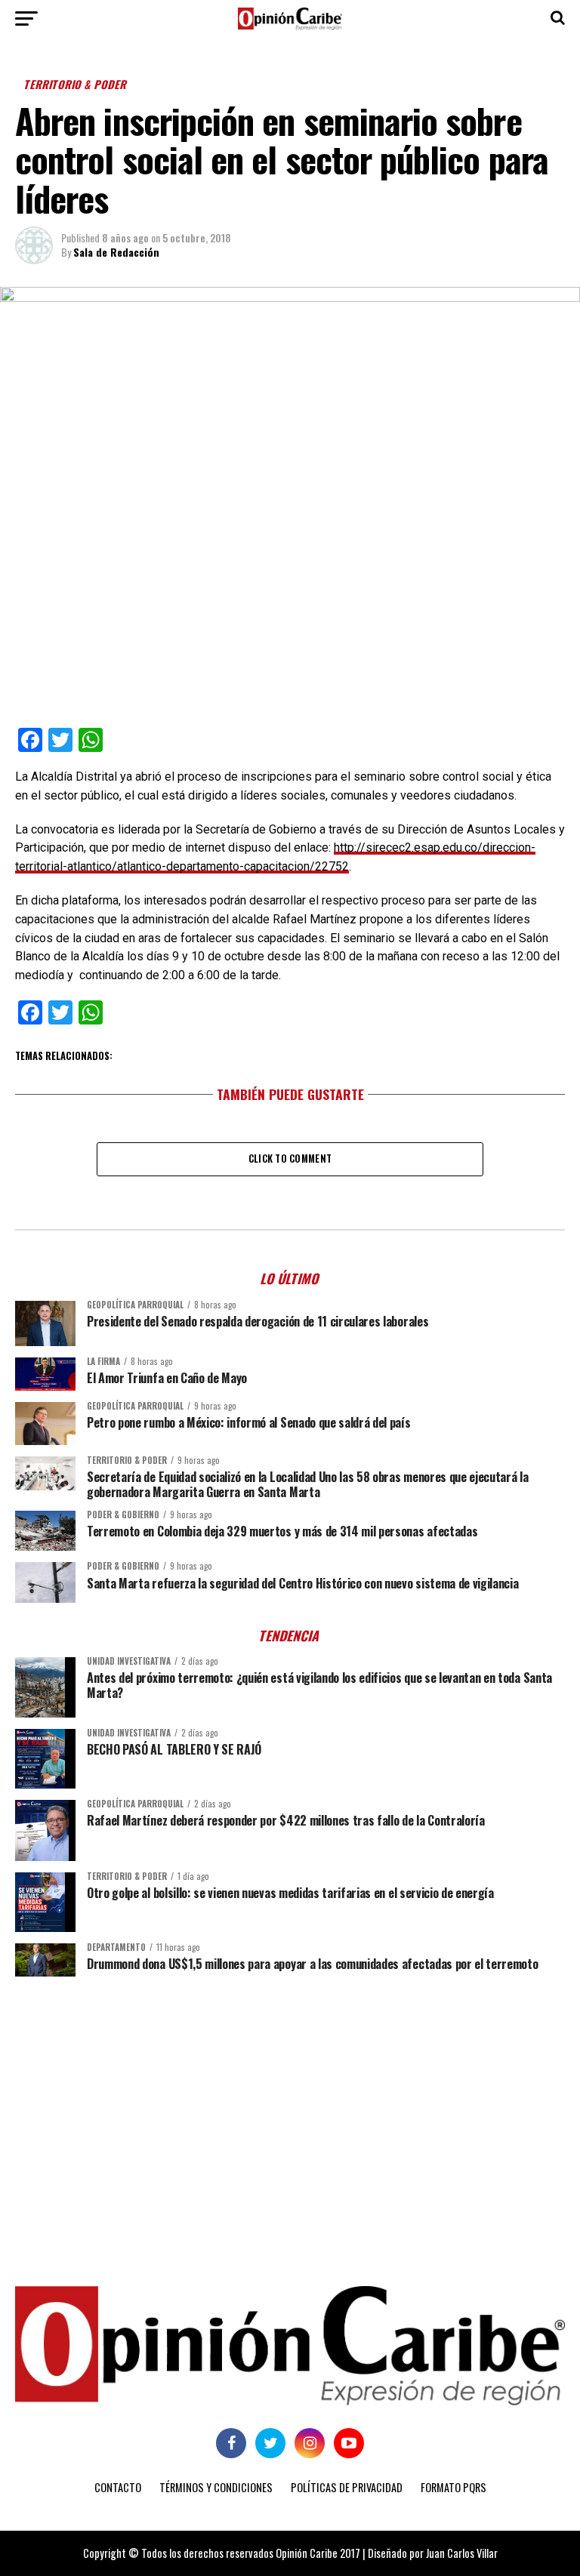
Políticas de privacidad (347, 2487)
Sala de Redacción (116, 252)
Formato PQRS (454, 2487)
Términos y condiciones (216, 2487)
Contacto (118, 2487)
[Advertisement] (290, 2105)
